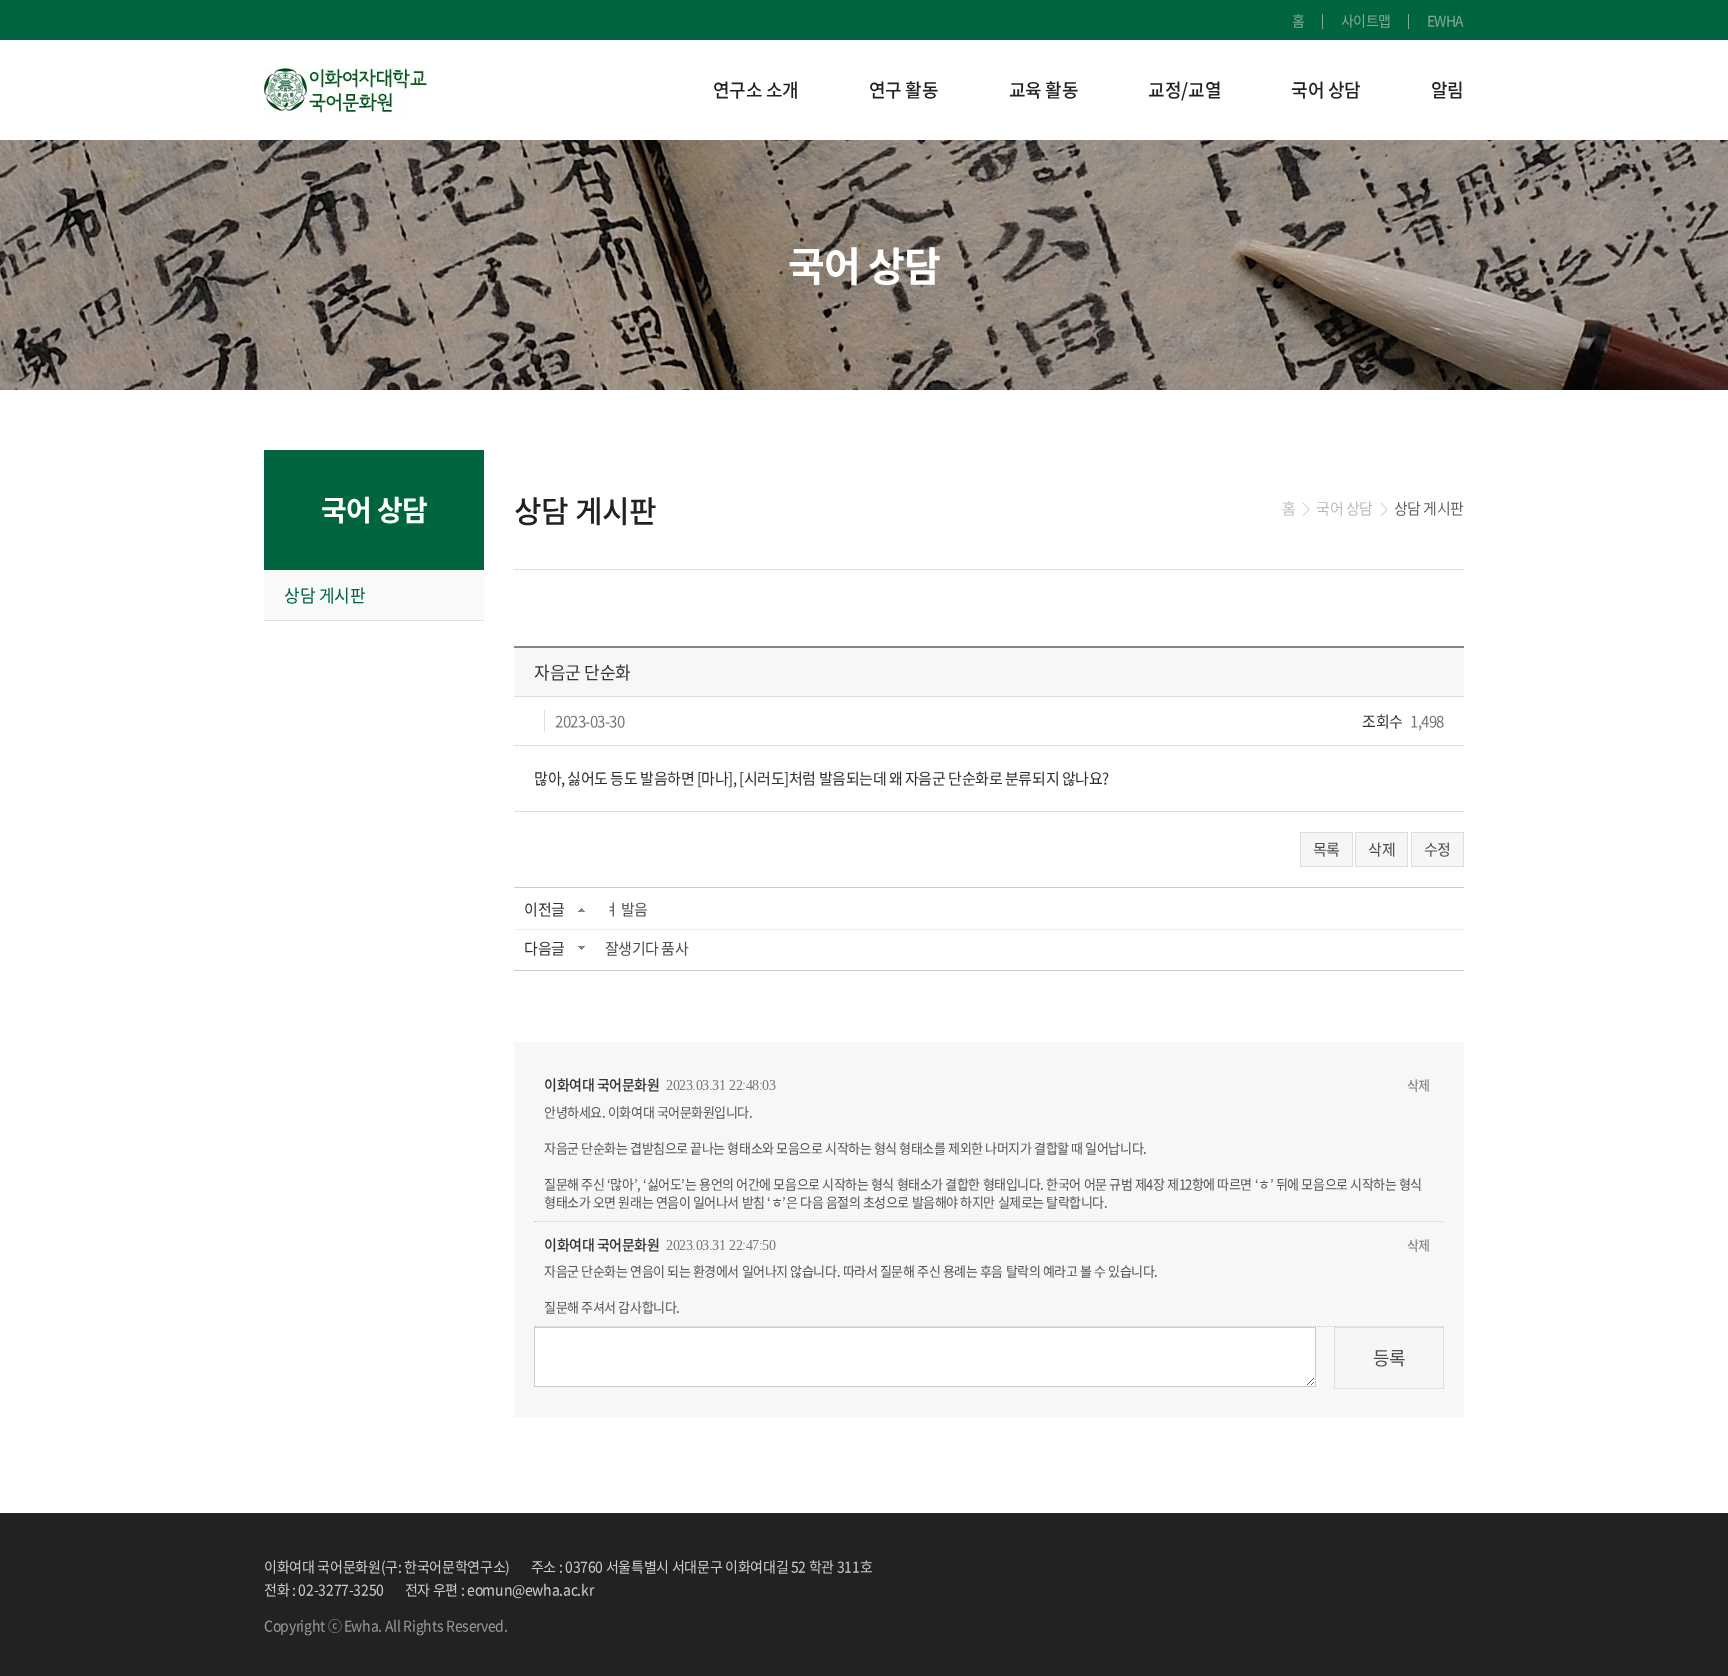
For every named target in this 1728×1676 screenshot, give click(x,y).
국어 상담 (1326, 89)
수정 (1437, 849)
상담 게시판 (324, 594)
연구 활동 (904, 89)
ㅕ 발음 (626, 909)
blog (654, 1625)
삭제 (1381, 849)
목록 (1326, 849)
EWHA (1445, 20)
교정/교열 (1184, 89)
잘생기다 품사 (647, 948)
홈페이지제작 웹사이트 (574, 1625)
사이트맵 (1366, 20)
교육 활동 (1044, 89)
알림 (1447, 89)
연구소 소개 (756, 89)
